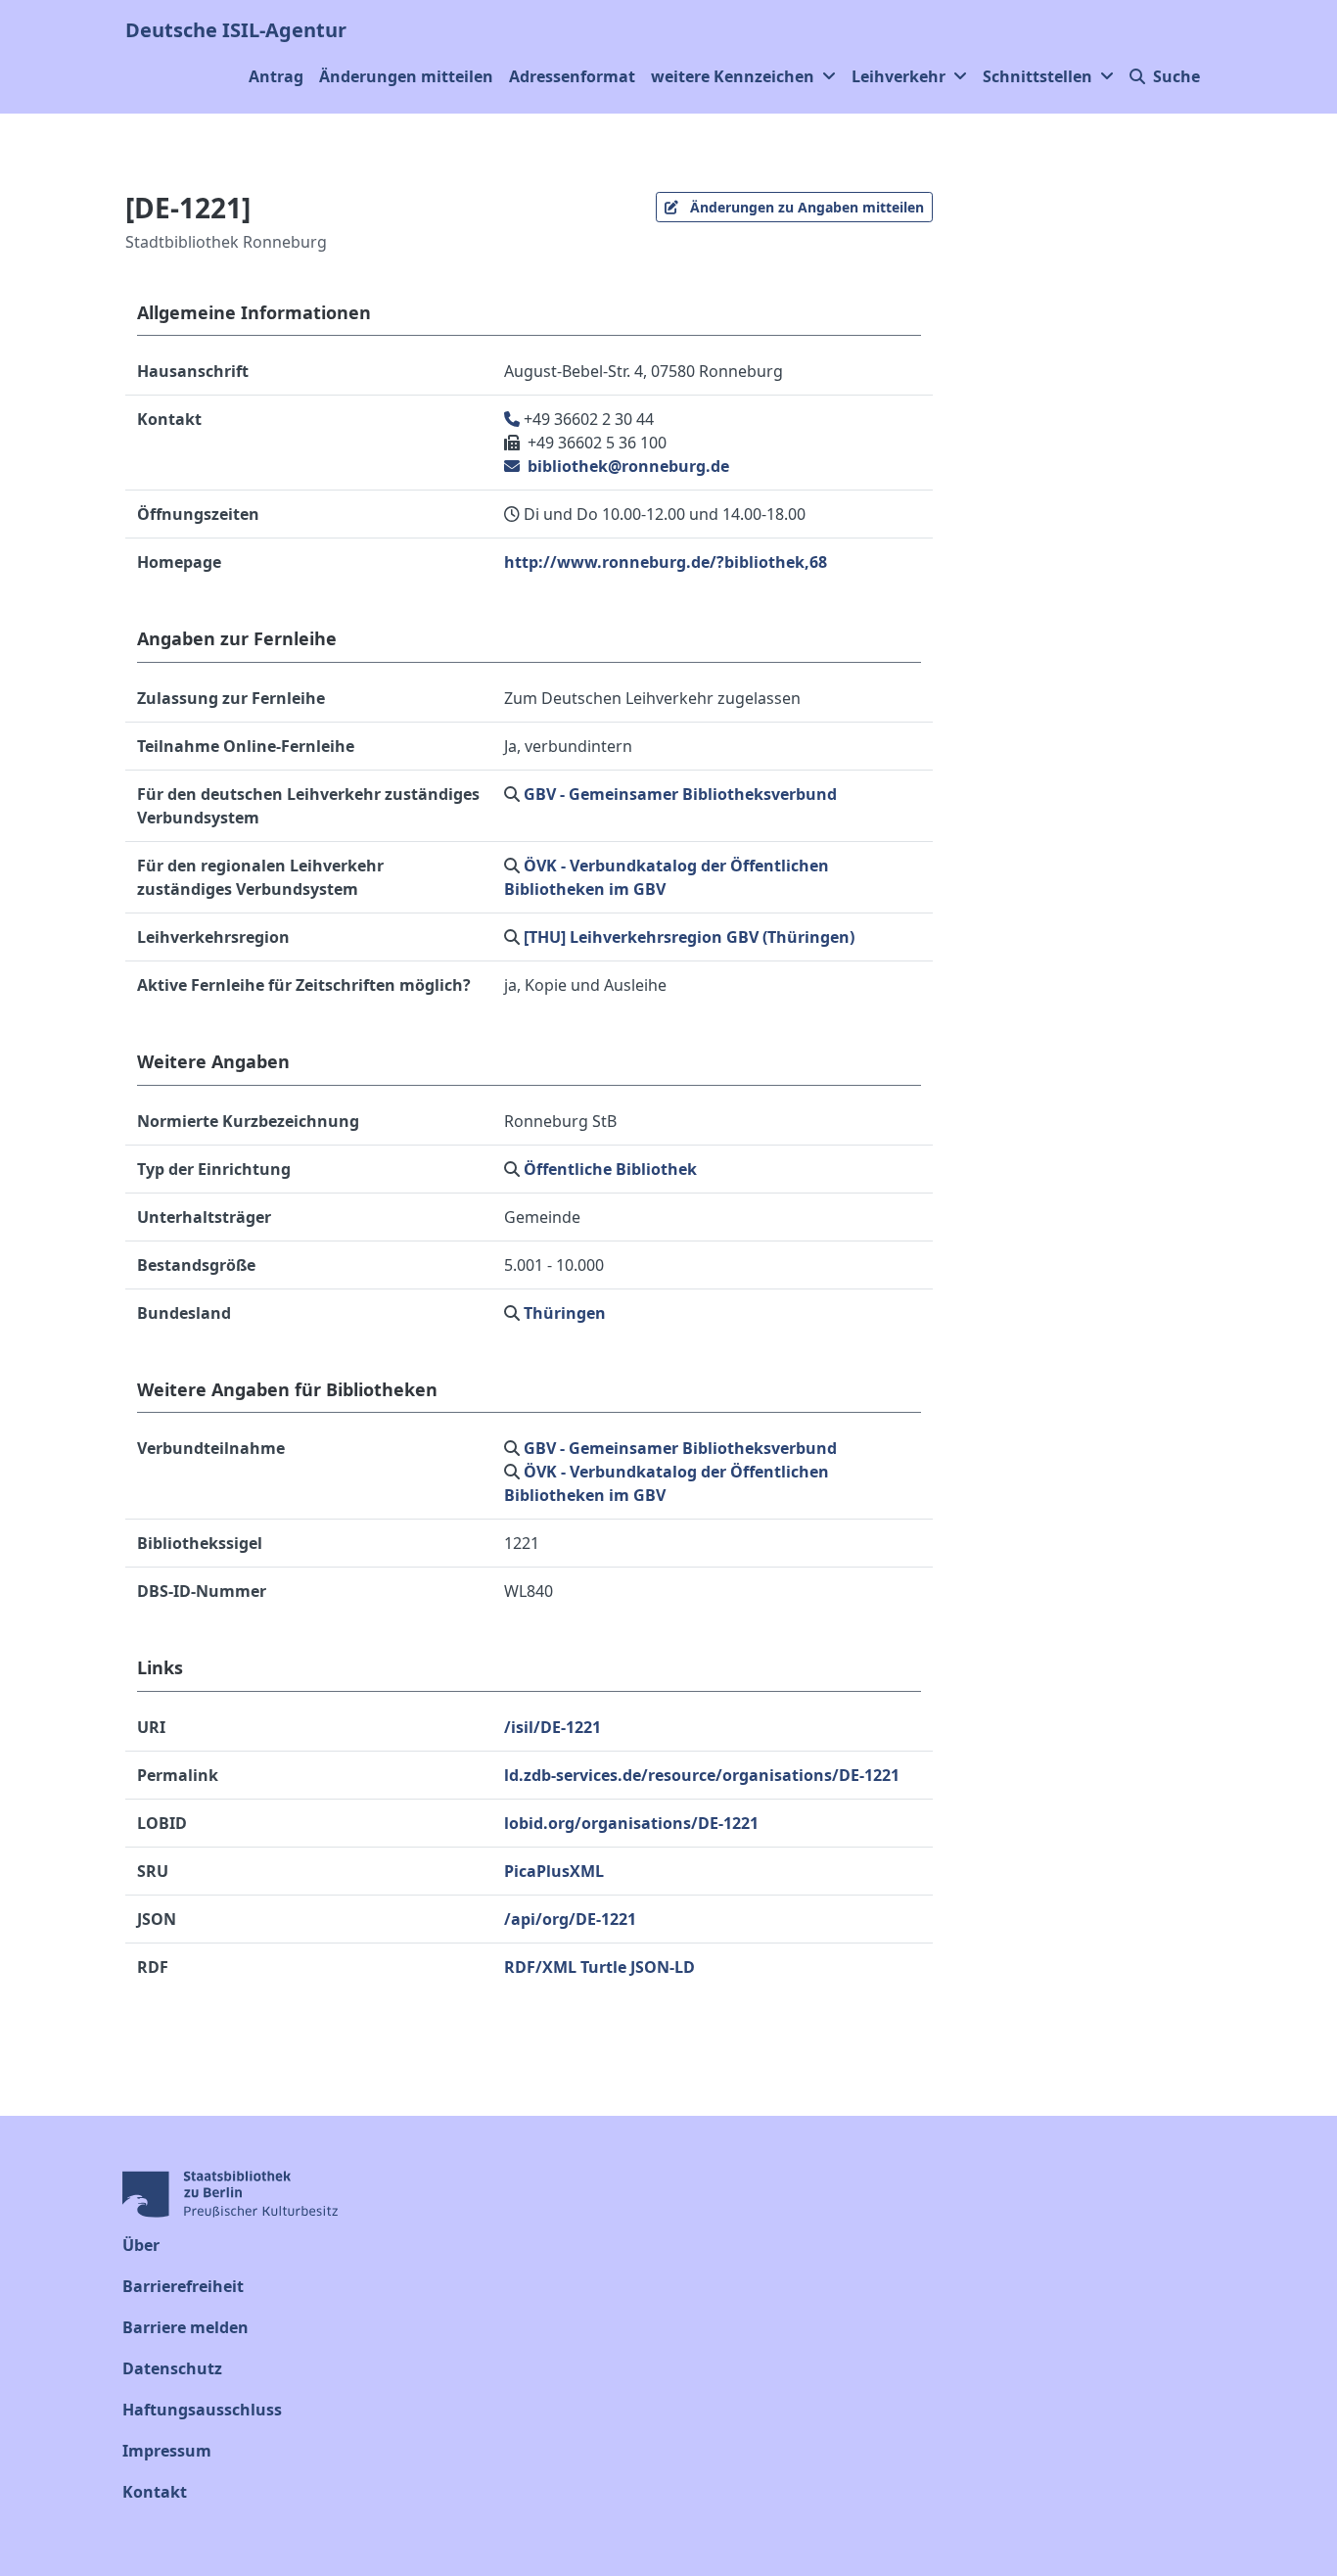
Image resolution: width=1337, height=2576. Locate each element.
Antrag (276, 76)
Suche (1176, 76)
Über (141, 2245)
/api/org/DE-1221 (570, 1919)
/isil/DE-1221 (553, 1727)
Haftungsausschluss (202, 2410)
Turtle (603, 1967)
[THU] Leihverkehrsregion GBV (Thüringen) (689, 937)
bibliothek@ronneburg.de (626, 466)
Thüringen (565, 1313)
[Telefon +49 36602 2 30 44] (514, 419)
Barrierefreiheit (183, 2286)
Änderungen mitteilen (406, 76)
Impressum (167, 2451)
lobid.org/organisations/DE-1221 (631, 1823)
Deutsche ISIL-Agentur (236, 30)
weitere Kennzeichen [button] (733, 76)
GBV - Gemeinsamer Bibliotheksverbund (680, 794)
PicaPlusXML (554, 1871)
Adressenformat (572, 76)
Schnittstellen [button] (1037, 76)
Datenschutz (172, 2368)
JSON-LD (663, 1967)
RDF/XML (540, 1967)
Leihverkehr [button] (899, 76)
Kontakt (155, 2492)
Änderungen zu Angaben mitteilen (805, 207)
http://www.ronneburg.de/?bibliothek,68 (666, 562)
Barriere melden (185, 2327)
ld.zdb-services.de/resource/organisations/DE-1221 (702, 1775)
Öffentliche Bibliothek (610, 1169)
